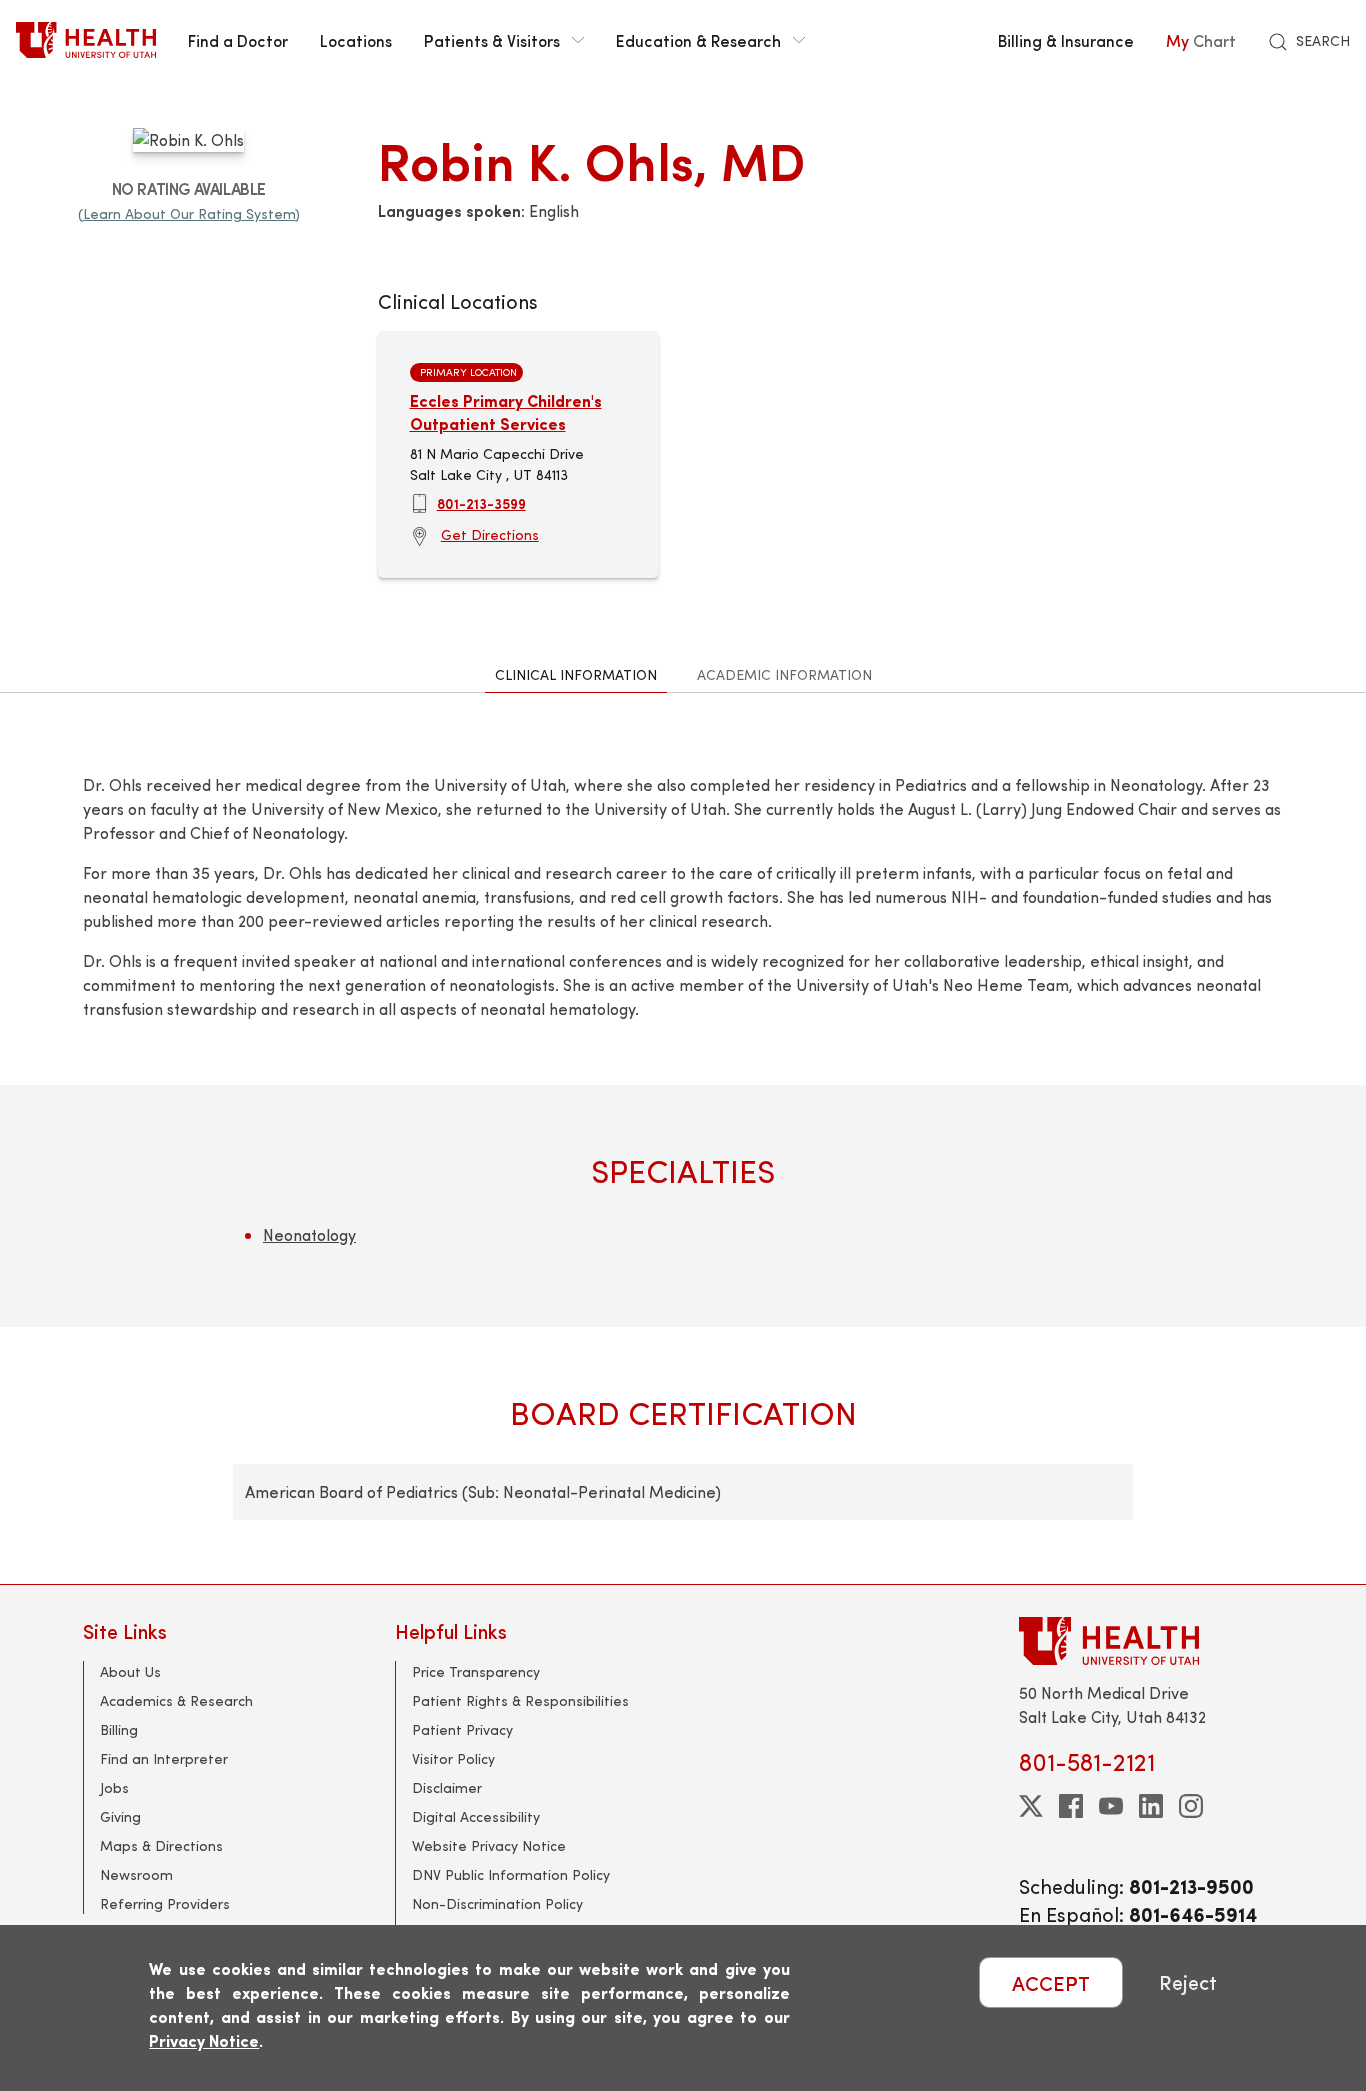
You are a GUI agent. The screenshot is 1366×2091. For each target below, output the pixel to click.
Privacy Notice (204, 2040)
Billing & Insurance (1066, 40)
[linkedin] (1151, 1806)
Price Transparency (476, 1671)
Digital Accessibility (476, 1816)
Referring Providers (165, 1903)
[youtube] (1111, 1806)
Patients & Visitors (492, 40)
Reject (1188, 1982)
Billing (119, 1729)
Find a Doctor (238, 40)
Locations (356, 40)
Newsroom (136, 1874)
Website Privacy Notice (489, 1845)
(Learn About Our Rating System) (189, 213)
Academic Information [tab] (784, 674)
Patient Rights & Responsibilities (520, 1700)
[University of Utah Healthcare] (1151, 1640)
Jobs (114, 1787)
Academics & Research (176, 1700)
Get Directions (490, 534)
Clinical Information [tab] (576, 674)
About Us (130, 1671)
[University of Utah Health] (86, 40)
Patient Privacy (462, 1729)
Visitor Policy (453, 1758)
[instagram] (1191, 1806)
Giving (120, 1816)
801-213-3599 (481, 503)
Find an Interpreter (164, 1758)
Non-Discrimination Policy (497, 1903)
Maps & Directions (161, 1845)
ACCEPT (1051, 1982)
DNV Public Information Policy (511, 1874)
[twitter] (1031, 1806)
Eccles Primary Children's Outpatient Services (506, 411)
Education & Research (698, 40)
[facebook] (1071, 1806)
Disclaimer (447, 1787)
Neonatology (309, 1234)
